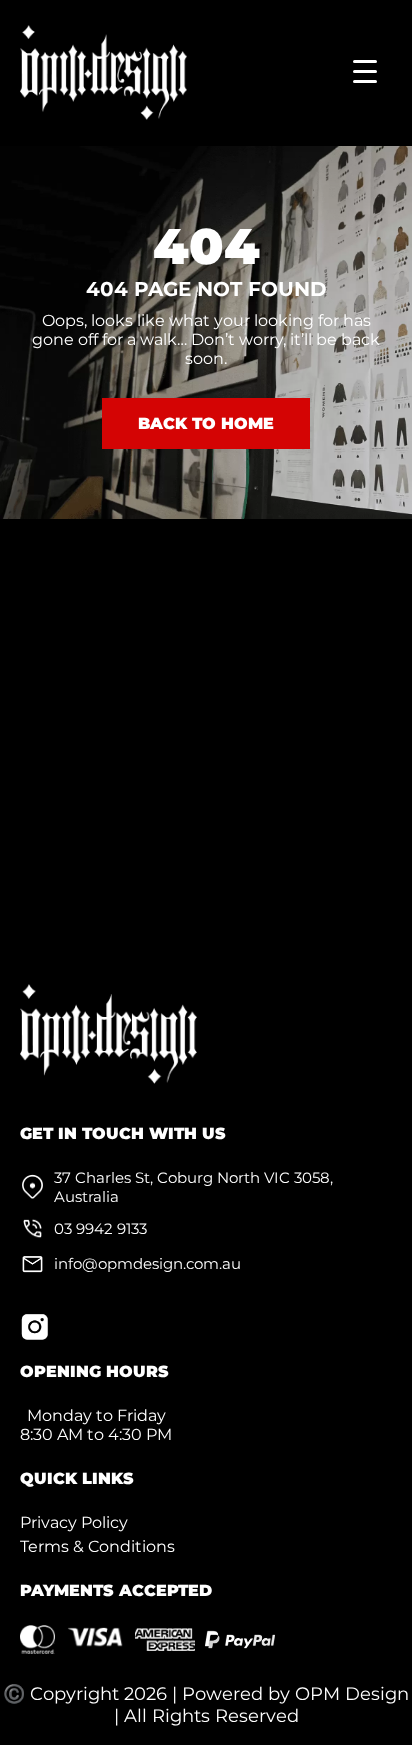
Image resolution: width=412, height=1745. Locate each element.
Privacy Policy (74, 1522)
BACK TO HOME (206, 423)
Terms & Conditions (97, 1546)
